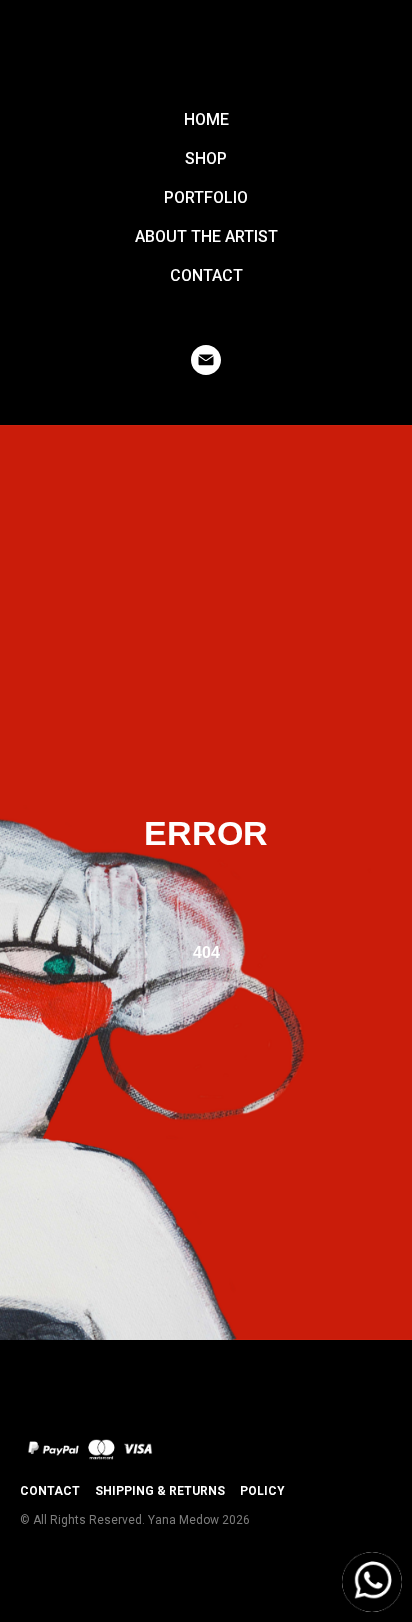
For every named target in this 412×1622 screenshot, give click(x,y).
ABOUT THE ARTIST (206, 236)
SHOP (206, 158)
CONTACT (206, 275)
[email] (206, 360)
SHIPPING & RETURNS (160, 1491)
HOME (206, 119)
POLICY (262, 1491)
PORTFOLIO (206, 197)
